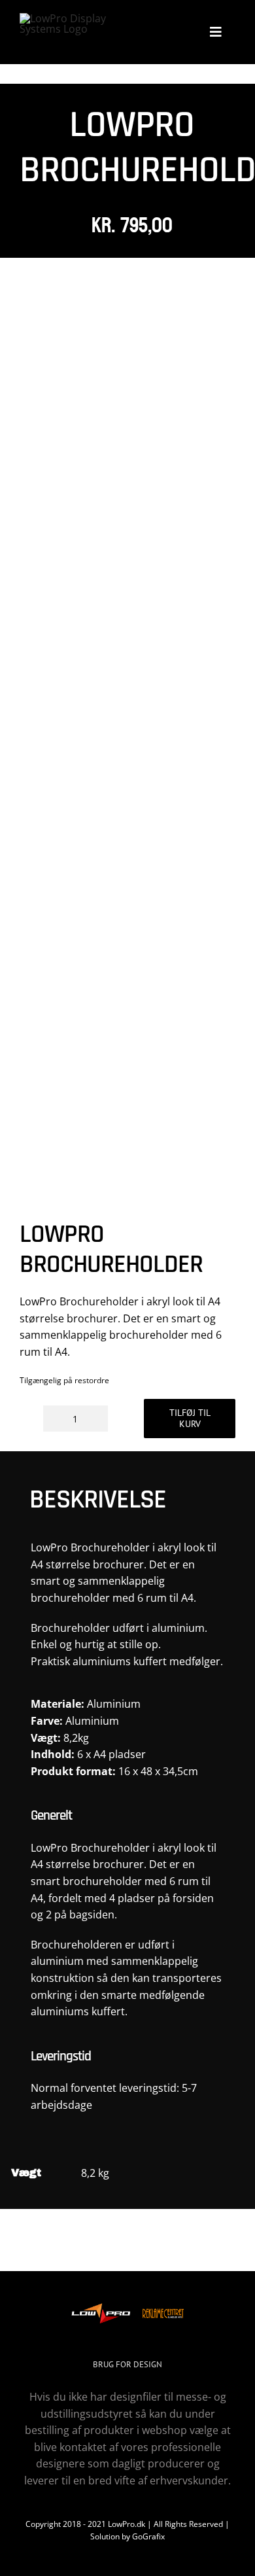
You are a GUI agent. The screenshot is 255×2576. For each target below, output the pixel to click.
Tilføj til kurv (190, 1418)
